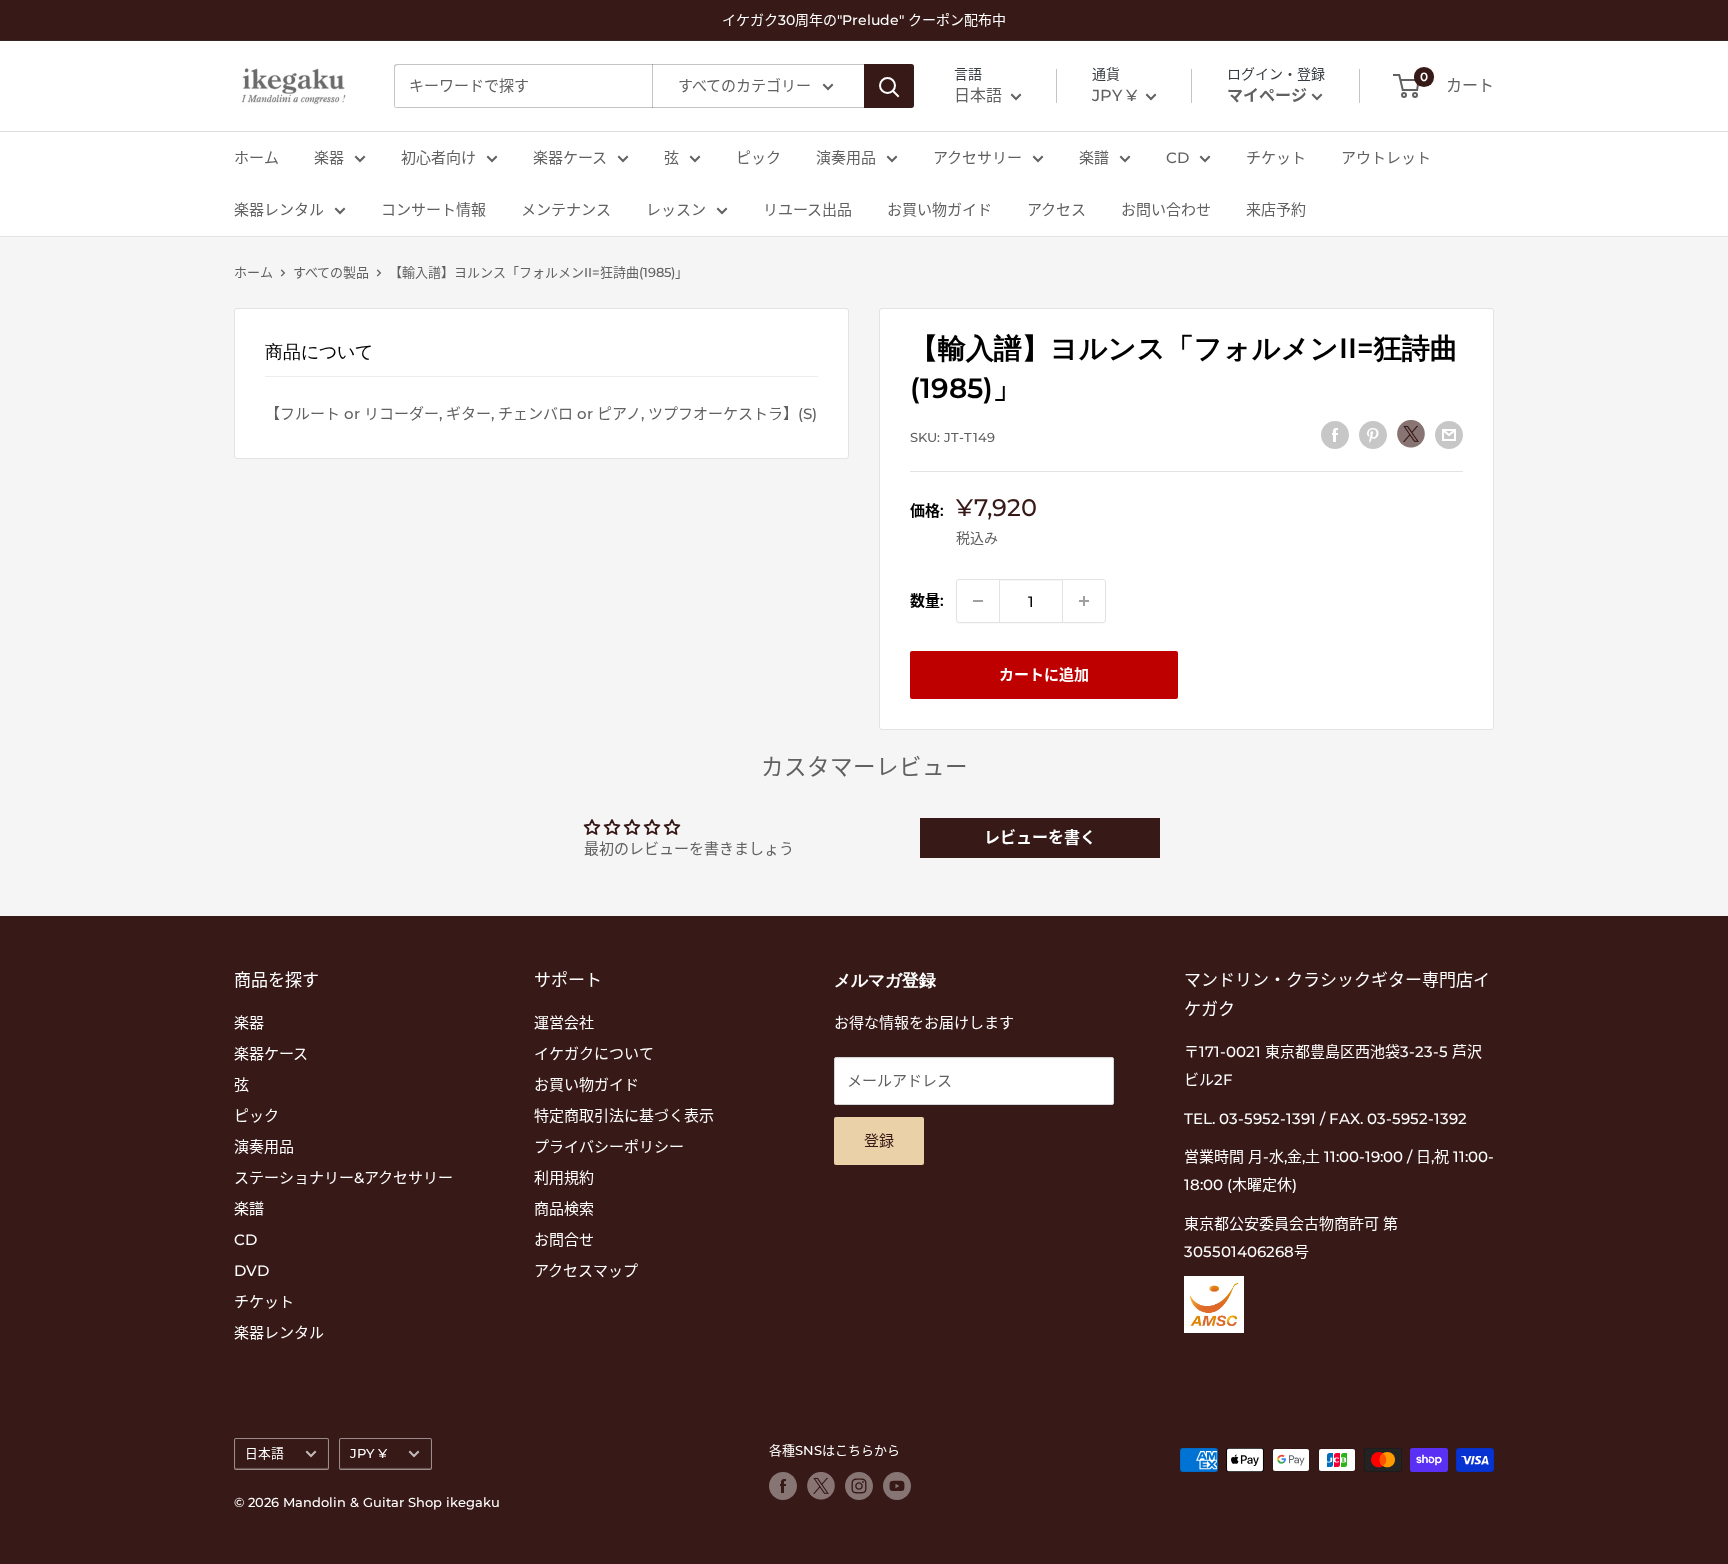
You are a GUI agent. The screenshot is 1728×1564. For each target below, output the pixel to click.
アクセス (1056, 209)
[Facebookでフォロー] (783, 1486)
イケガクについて (594, 1053)
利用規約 (564, 1177)
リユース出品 (807, 209)
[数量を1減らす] (978, 601)
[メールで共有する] (1449, 434)
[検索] (889, 86)
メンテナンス (566, 209)
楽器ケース (570, 157)
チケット (1276, 157)
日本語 (264, 1453)
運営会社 (564, 1022)
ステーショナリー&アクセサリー (343, 1177)
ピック (758, 157)
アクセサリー (977, 157)
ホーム (256, 157)
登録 (879, 1140)
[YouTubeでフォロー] (897, 1486)
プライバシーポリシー (609, 1146)
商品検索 (564, 1208)
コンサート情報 (433, 209)
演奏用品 (846, 157)
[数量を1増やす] (1084, 601)
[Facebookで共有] (1335, 434)
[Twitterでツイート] (1411, 434)
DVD (251, 1270)
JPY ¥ (368, 1453)
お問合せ (564, 1239)
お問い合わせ (1166, 209)
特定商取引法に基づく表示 (624, 1115)
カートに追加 (1044, 674)
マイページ (1267, 95)
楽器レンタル (279, 209)
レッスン (676, 209)
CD (1177, 157)
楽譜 (1094, 157)
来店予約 (1276, 209)
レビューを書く (1040, 837)
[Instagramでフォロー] (859, 1486)
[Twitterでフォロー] (821, 1486)
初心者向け (438, 157)
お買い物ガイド (939, 209)
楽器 (329, 157)
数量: (927, 600)
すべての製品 (331, 272)
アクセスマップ (586, 1270)
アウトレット (1386, 157)
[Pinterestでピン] (1373, 434)
